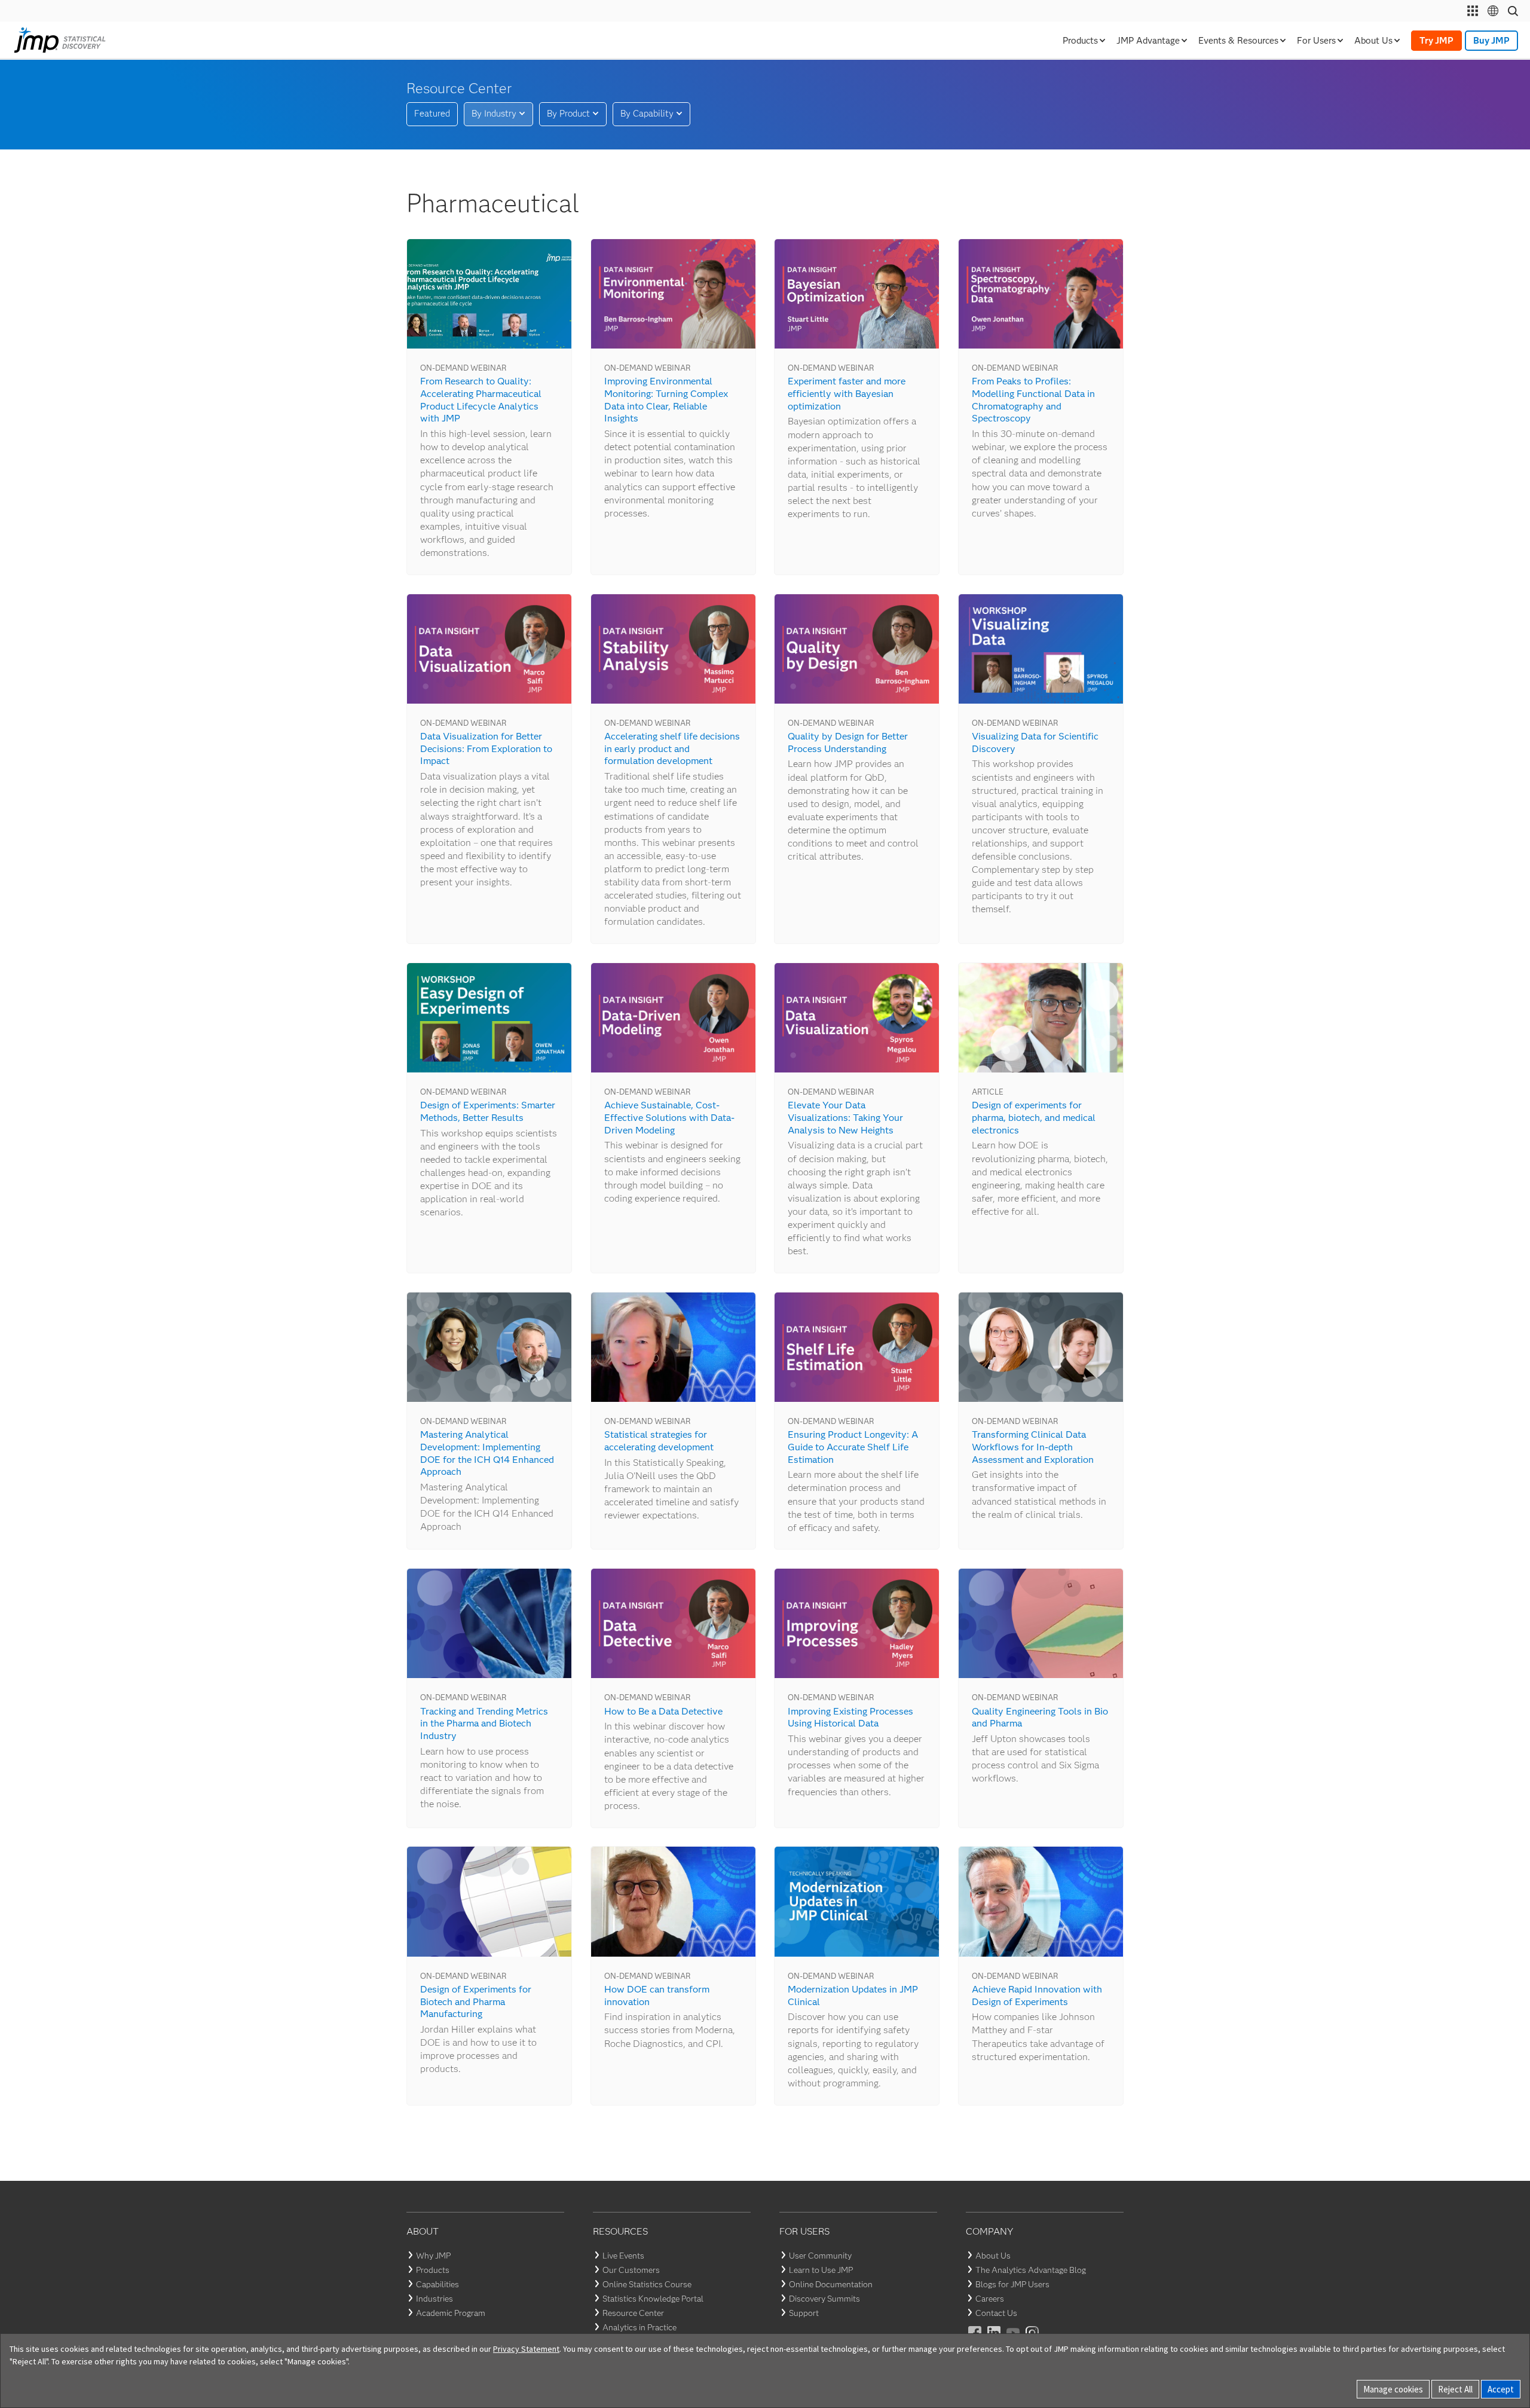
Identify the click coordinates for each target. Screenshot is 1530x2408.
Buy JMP (1491, 41)
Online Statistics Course (647, 2284)
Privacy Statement (526, 2349)
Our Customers (631, 2270)
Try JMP (1436, 41)
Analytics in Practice (639, 2327)
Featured (432, 114)
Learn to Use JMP (821, 2270)
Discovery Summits (824, 2299)
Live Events (623, 2256)
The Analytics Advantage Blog (1031, 2270)
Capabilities (437, 2284)
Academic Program (451, 2313)
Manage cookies (1393, 2389)
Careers (990, 2299)
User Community (820, 2256)
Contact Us (996, 2313)
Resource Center (633, 2313)
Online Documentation (831, 2284)
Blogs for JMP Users (1012, 2284)
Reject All (1455, 2389)
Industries (434, 2299)
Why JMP (433, 2256)
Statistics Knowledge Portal (653, 2299)
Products (433, 2270)
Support (804, 2313)
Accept (1501, 2389)
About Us (993, 2256)
